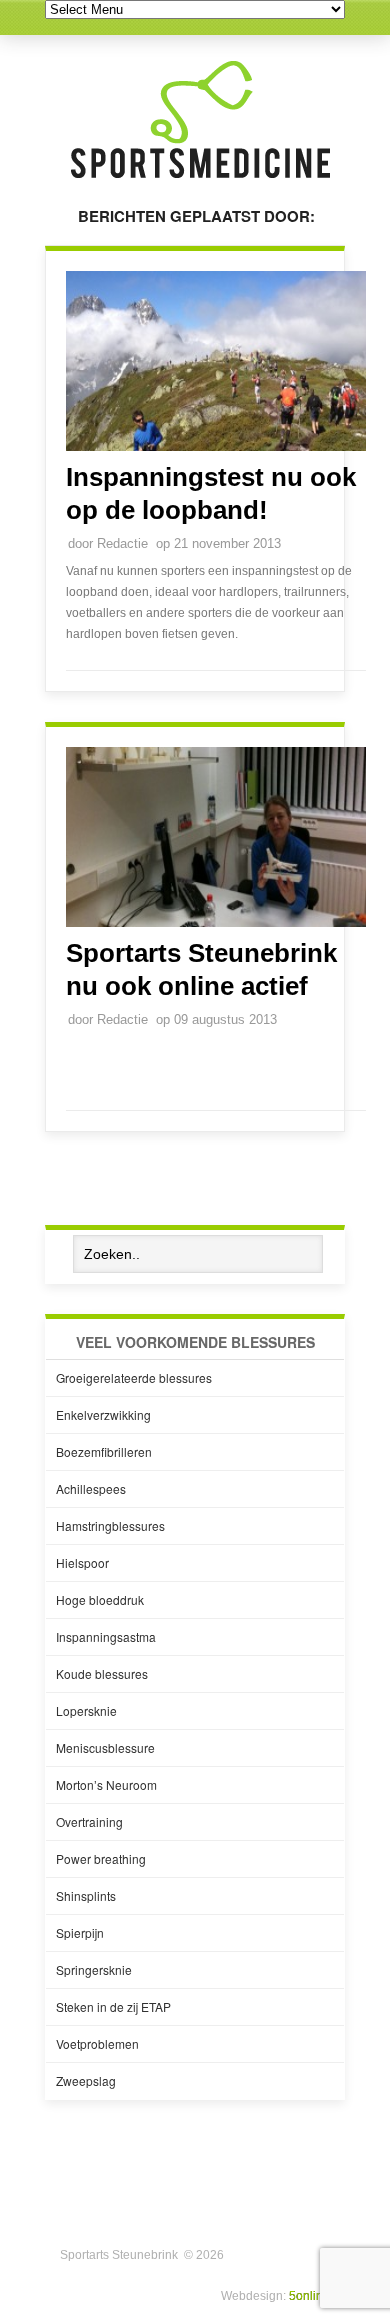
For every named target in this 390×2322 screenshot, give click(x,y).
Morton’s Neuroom (106, 1784)
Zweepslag (86, 2080)
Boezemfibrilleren (104, 1451)
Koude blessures (102, 1673)
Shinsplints (86, 1895)
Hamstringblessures (110, 1525)
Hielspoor (82, 1562)
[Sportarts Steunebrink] (200, 181)
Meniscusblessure (105, 1747)
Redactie (122, 543)
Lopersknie (86, 1710)
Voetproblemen (97, 2043)
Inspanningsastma (106, 1636)
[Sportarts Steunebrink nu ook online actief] (216, 923)
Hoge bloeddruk (100, 1599)
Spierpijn (80, 1932)
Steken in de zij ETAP (113, 2006)
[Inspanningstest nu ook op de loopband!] (216, 447)
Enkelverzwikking (103, 1414)
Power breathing (101, 1858)
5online (309, 2296)
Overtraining (89, 1821)
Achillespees (91, 1488)
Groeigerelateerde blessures (134, 1377)
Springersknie (94, 1969)
